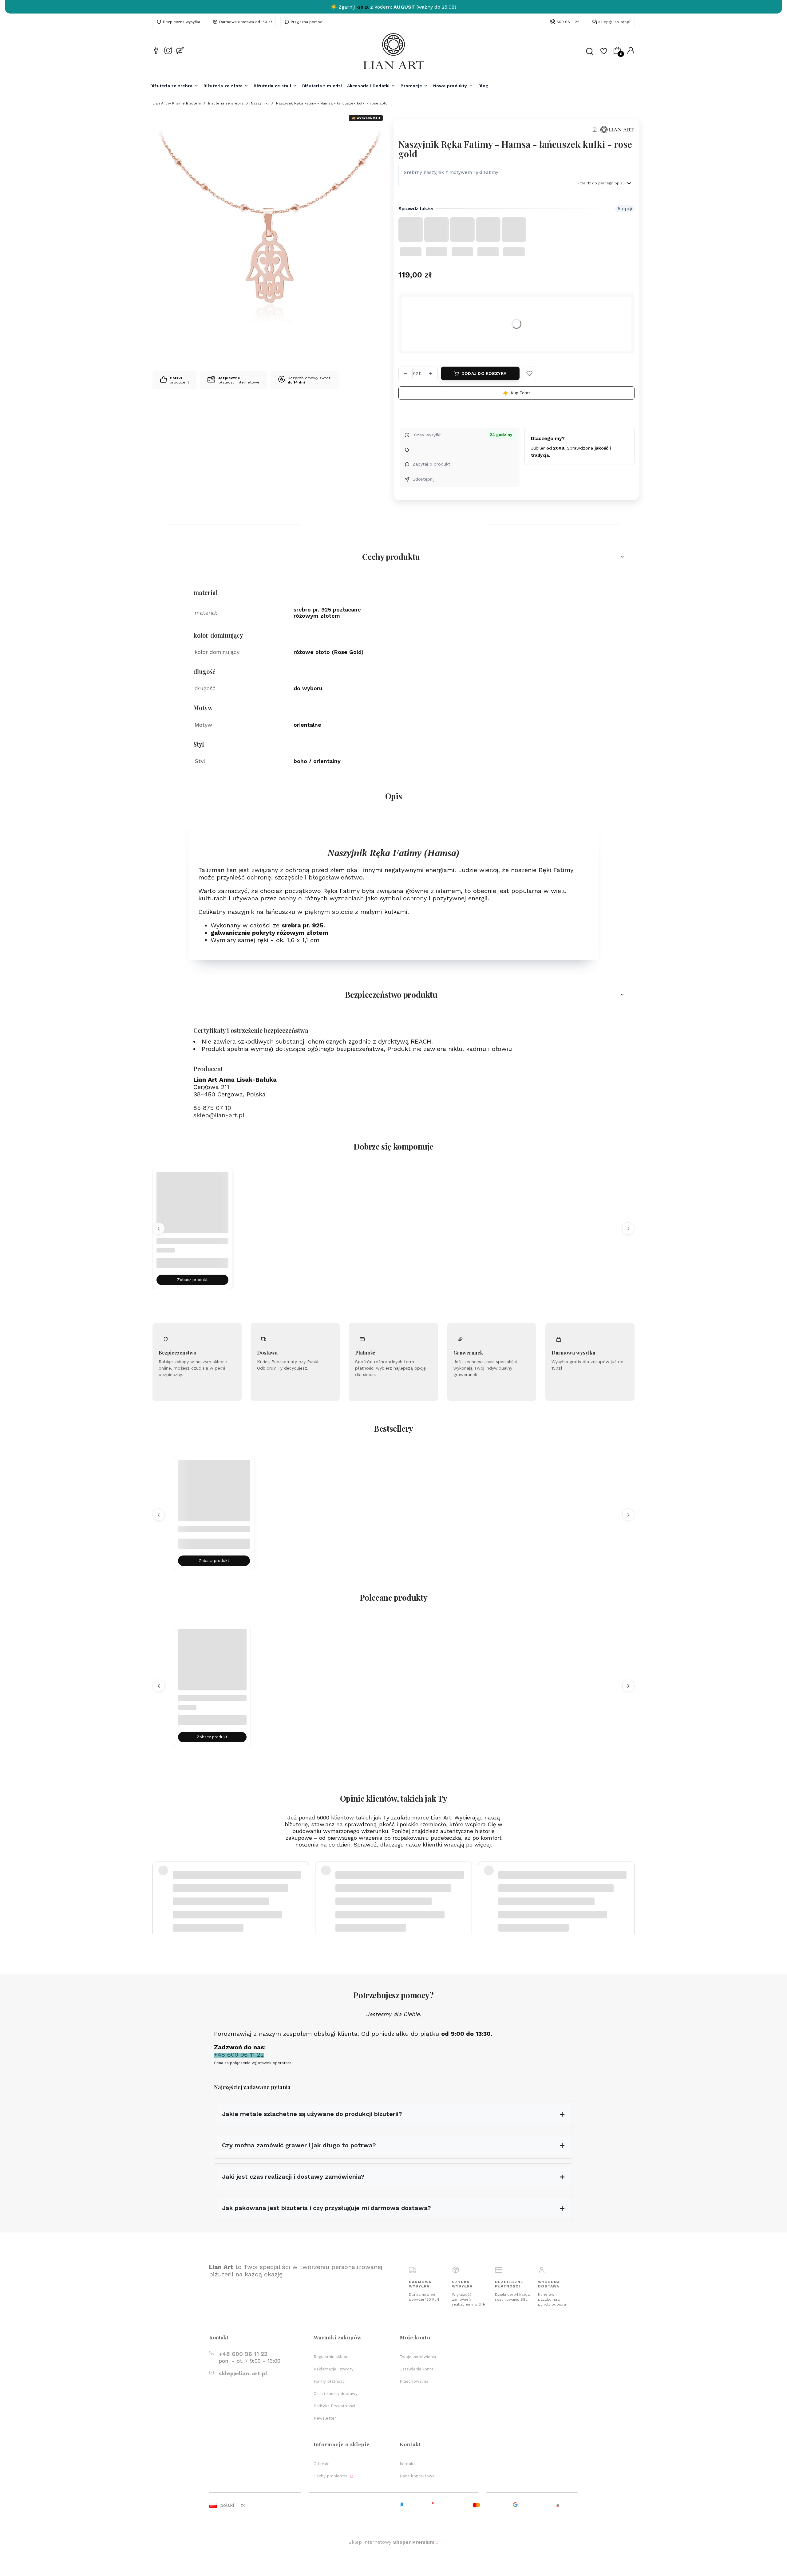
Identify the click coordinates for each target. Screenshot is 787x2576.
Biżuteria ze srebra (226, 103)
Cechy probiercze (331, 2476)
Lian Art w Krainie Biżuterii (177, 103)
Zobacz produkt (192, 1280)
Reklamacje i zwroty (334, 2369)
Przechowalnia (414, 2381)
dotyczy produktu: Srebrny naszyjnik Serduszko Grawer (224, 1902)
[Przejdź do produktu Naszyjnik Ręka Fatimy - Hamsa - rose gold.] (192, 1208)
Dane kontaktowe (417, 2476)
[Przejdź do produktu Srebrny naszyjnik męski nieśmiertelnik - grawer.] (214, 1496)
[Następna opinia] (628, 1887)
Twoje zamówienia (418, 2357)
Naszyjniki (260, 103)
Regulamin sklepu (331, 2357)
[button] (529, 373)
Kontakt (407, 2464)
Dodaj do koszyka (484, 373)
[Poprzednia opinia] (159, 1887)
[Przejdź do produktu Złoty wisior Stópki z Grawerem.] (212, 1663)
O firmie (322, 2464)
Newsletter (325, 2418)
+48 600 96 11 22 (243, 2354)
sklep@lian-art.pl (614, 22)
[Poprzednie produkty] (159, 1228)
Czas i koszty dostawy (336, 2394)
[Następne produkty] (628, 1228)
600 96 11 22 (568, 22)
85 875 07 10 (212, 1108)
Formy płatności (330, 2381)
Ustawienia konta (417, 2369)
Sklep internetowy (392, 2542)
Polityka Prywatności (334, 2406)
